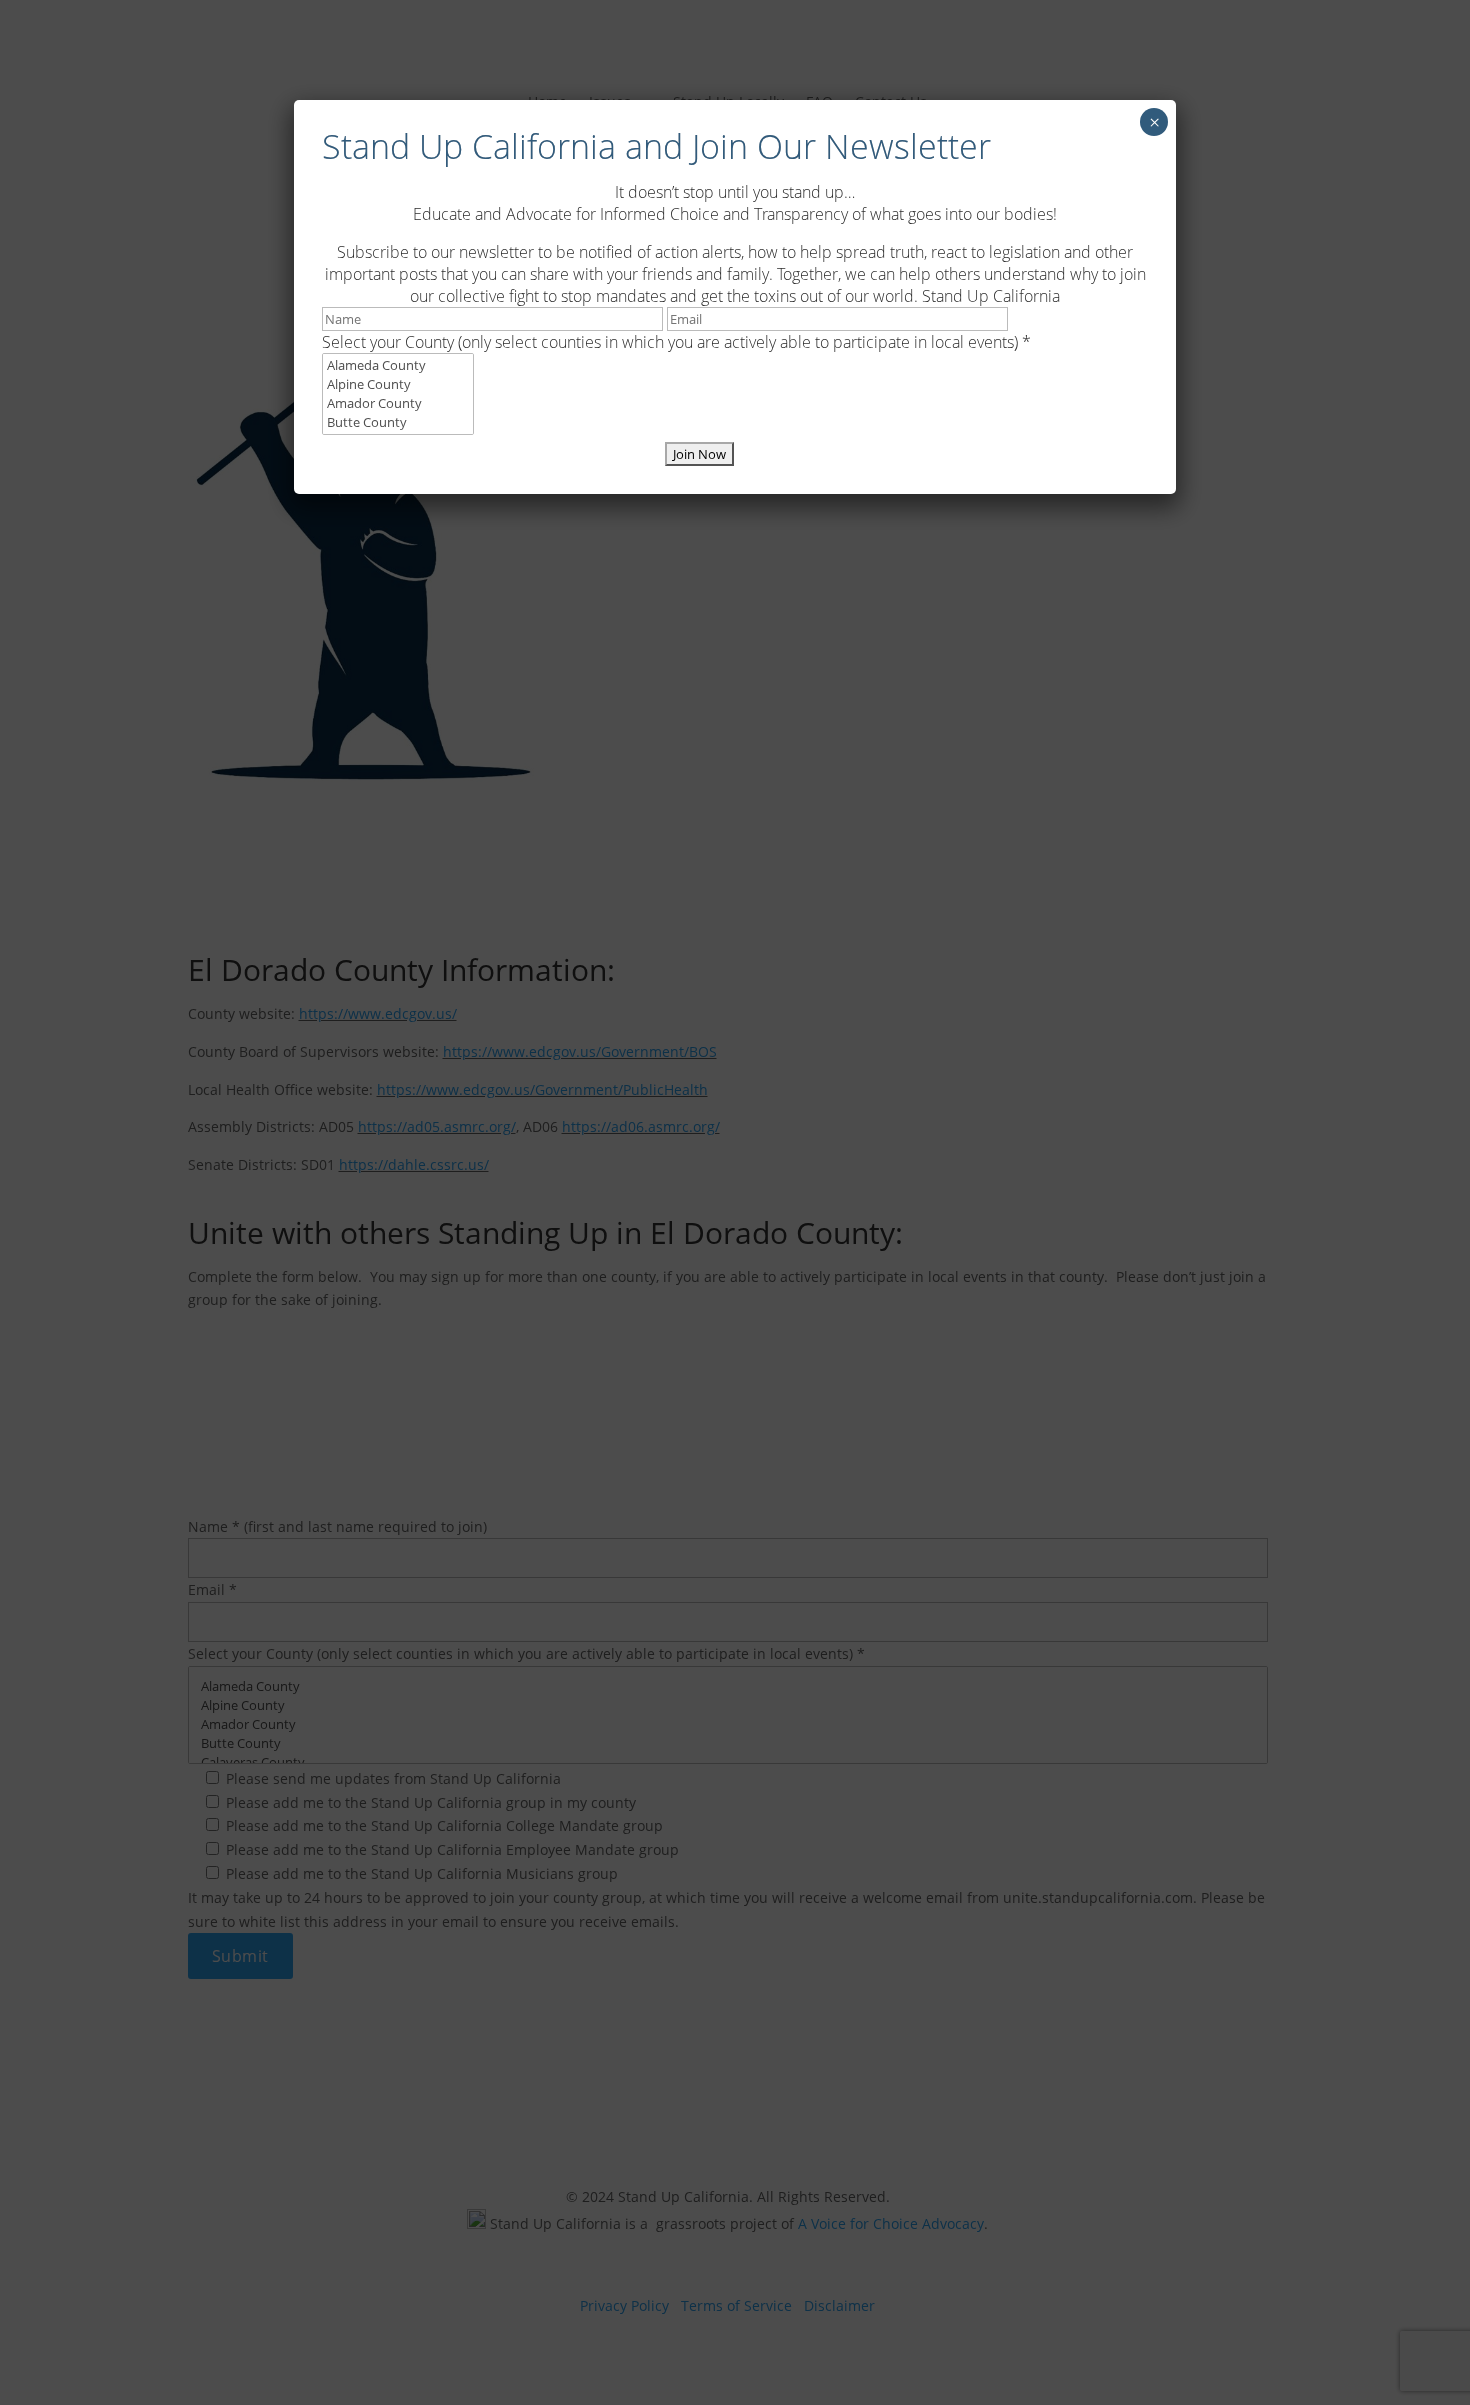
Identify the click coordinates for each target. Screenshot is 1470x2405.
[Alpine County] (398, 384)
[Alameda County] (398, 365)
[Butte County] (398, 422)
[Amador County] (398, 403)
